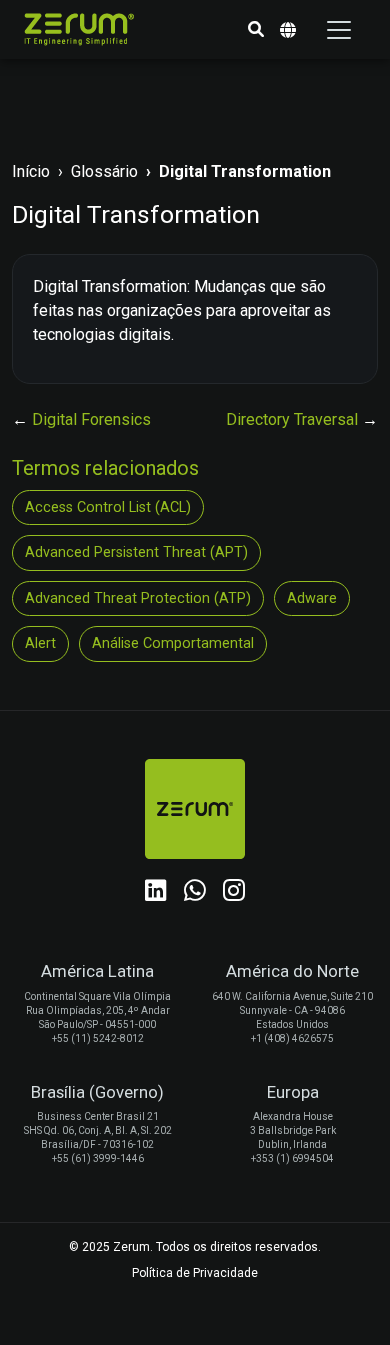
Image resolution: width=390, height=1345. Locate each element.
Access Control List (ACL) (108, 507)
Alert (40, 643)
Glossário (104, 171)
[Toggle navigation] (339, 30)
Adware (312, 598)
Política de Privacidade (195, 1273)
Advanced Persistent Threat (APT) (136, 552)
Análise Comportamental (173, 643)
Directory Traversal (294, 419)
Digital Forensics (91, 419)
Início (31, 171)
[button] (256, 30)
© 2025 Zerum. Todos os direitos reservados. (195, 1247)
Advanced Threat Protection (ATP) (138, 598)
